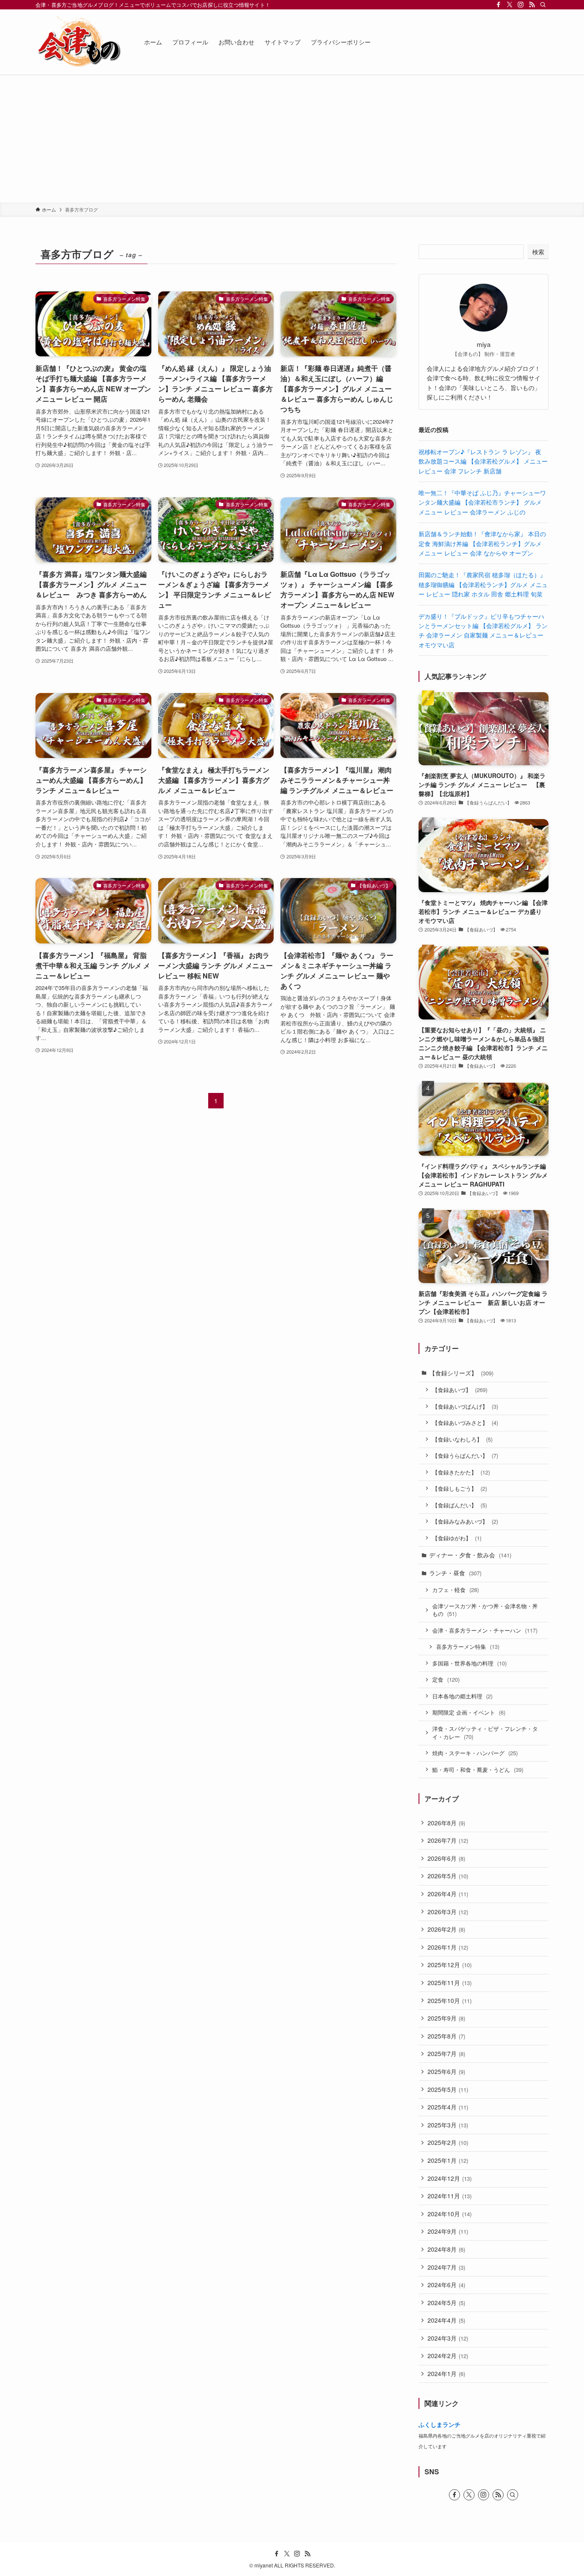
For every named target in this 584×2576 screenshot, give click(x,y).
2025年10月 (450, 2000)
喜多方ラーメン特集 (468, 1646)
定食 (446, 1679)
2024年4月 (446, 2320)
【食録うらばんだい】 (465, 1455)
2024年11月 (450, 2196)
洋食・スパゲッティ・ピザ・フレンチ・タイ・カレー (485, 1733)
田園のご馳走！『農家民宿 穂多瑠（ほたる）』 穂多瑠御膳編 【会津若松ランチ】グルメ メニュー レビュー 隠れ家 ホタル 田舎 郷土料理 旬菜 (483, 584)
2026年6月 (446, 1858)
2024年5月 (446, 2303)
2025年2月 (448, 2142)
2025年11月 (450, 1983)
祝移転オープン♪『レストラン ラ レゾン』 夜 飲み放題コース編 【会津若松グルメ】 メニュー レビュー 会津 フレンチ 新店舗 (483, 461)
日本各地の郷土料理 (462, 1696)
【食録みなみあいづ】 (465, 1521)
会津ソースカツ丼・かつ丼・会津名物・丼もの (485, 1610)
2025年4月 (448, 2107)
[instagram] (521, 5)
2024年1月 (446, 2373)
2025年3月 (448, 2125)
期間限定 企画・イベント (469, 1712)
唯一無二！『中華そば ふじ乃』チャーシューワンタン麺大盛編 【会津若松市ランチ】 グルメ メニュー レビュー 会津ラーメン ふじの (482, 502)
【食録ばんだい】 (460, 1505)
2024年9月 (448, 2231)
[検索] (543, 5)
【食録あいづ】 (460, 1390)
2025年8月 (446, 2036)
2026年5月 (448, 1876)
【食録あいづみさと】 (465, 1423)
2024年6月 (446, 2285)
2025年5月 (448, 2089)
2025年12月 (450, 1965)
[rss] (532, 5)
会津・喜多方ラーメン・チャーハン (485, 1630)
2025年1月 (448, 2160)
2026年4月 (448, 1894)
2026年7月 (448, 1840)
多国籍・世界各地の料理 (469, 1663)
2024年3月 (448, 2338)
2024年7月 (446, 2267)
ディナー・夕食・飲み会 (470, 1555)
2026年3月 (448, 1912)
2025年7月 (446, 2053)
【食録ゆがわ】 (457, 1538)
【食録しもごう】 (460, 1488)
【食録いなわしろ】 (462, 1439)
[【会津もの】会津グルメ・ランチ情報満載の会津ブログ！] (79, 42)
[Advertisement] (292, 138)
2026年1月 (448, 1947)
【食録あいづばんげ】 (465, 1406)
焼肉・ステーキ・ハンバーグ (475, 1753)
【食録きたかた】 (461, 1472)
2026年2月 (446, 1929)
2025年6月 (446, 2071)
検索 (538, 252)
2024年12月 (450, 2178)
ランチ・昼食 (455, 1573)
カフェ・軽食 (456, 1590)
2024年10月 (450, 2214)
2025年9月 (446, 2018)
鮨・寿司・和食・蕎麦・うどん (478, 1770)
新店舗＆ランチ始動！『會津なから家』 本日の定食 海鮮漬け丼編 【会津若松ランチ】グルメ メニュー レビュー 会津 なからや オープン (482, 543)
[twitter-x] (510, 5)
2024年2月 (448, 2356)
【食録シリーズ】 (461, 1373)
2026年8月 (446, 1823)
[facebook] (498, 5)
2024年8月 (446, 2249)
